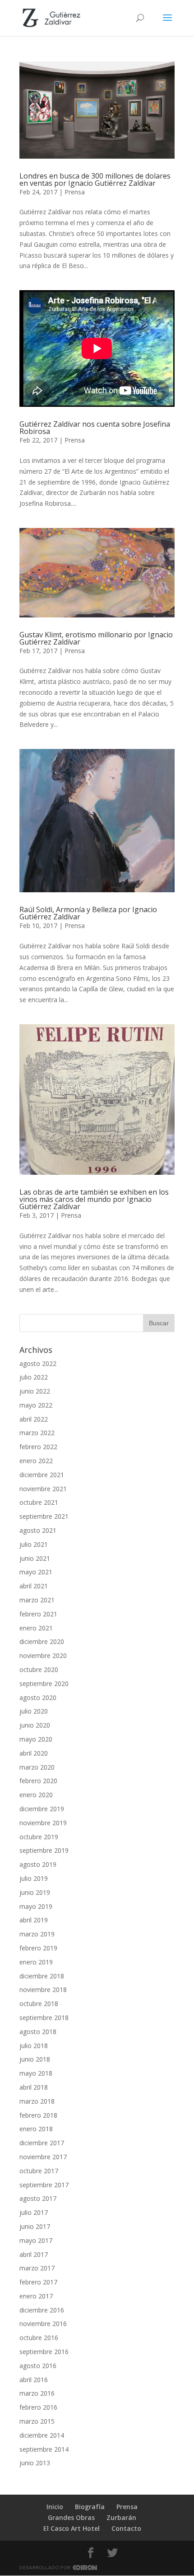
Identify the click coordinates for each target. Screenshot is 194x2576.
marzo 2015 (37, 2421)
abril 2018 (34, 2087)
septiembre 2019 (44, 1850)
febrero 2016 (38, 2407)
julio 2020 (34, 1711)
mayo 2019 (36, 1906)
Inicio (55, 2507)
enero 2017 (36, 2296)
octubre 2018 (39, 2004)
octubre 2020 (39, 1669)
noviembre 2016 (43, 2324)
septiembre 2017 (44, 2185)
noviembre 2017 (43, 2157)
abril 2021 (34, 1586)
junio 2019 (35, 1892)
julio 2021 (34, 1544)
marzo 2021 (37, 1600)
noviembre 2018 (43, 1990)
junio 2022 (35, 1391)
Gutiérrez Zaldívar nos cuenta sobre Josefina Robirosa (95, 428)
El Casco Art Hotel (72, 2528)
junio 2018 (35, 2059)
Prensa (75, 192)
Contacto (126, 2528)
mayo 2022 (36, 1405)
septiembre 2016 (44, 2352)
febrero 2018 (38, 2115)
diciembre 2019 (42, 1809)
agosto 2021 (38, 1530)
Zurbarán (121, 2517)
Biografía (90, 2507)
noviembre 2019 (43, 1823)
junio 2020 (35, 1725)
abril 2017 (34, 2254)
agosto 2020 (38, 1698)
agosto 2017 (38, 2198)
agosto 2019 (38, 1864)
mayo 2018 (36, 2073)
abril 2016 (34, 2380)
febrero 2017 (38, 2282)
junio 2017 (35, 2226)
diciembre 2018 (42, 1976)
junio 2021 (35, 1558)
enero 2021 (36, 1628)
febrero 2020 (38, 1781)
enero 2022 (36, 1461)
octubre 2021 (39, 1502)
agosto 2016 (38, 2366)
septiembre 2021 (44, 1516)
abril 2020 (34, 1753)
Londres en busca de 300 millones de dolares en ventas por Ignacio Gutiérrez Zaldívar (95, 179)
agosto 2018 (38, 2032)
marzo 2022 (37, 1433)
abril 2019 (34, 1920)
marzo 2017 (37, 2268)
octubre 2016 (39, 2338)
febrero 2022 (38, 1447)
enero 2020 (36, 1795)
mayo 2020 (36, 1739)
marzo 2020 (37, 1767)
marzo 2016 (37, 2393)
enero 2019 (36, 1962)
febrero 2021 (38, 1614)
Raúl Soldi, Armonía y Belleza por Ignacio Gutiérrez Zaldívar (88, 913)
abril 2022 (34, 1419)
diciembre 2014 (42, 2435)
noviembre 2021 (43, 1489)
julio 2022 (34, 1377)
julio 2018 (34, 2046)
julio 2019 (34, 1878)
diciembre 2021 (42, 1475)
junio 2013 (35, 2463)
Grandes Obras (71, 2517)
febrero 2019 (38, 1948)
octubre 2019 (39, 1837)
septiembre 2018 (44, 2018)
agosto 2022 (38, 1363)
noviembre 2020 (43, 1655)
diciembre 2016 (42, 2310)
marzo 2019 (37, 1934)
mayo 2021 (36, 1572)
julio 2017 (34, 2212)
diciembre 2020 (42, 1641)
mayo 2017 (36, 2240)
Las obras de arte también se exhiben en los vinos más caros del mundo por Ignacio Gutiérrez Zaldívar (94, 1199)
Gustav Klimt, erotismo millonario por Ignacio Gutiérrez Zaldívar (96, 638)
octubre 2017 (39, 2171)
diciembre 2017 (42, 2143)
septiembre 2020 (44, 1684)
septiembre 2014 (44, 2449)
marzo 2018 (37, 2101)
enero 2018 (36, 2129)
